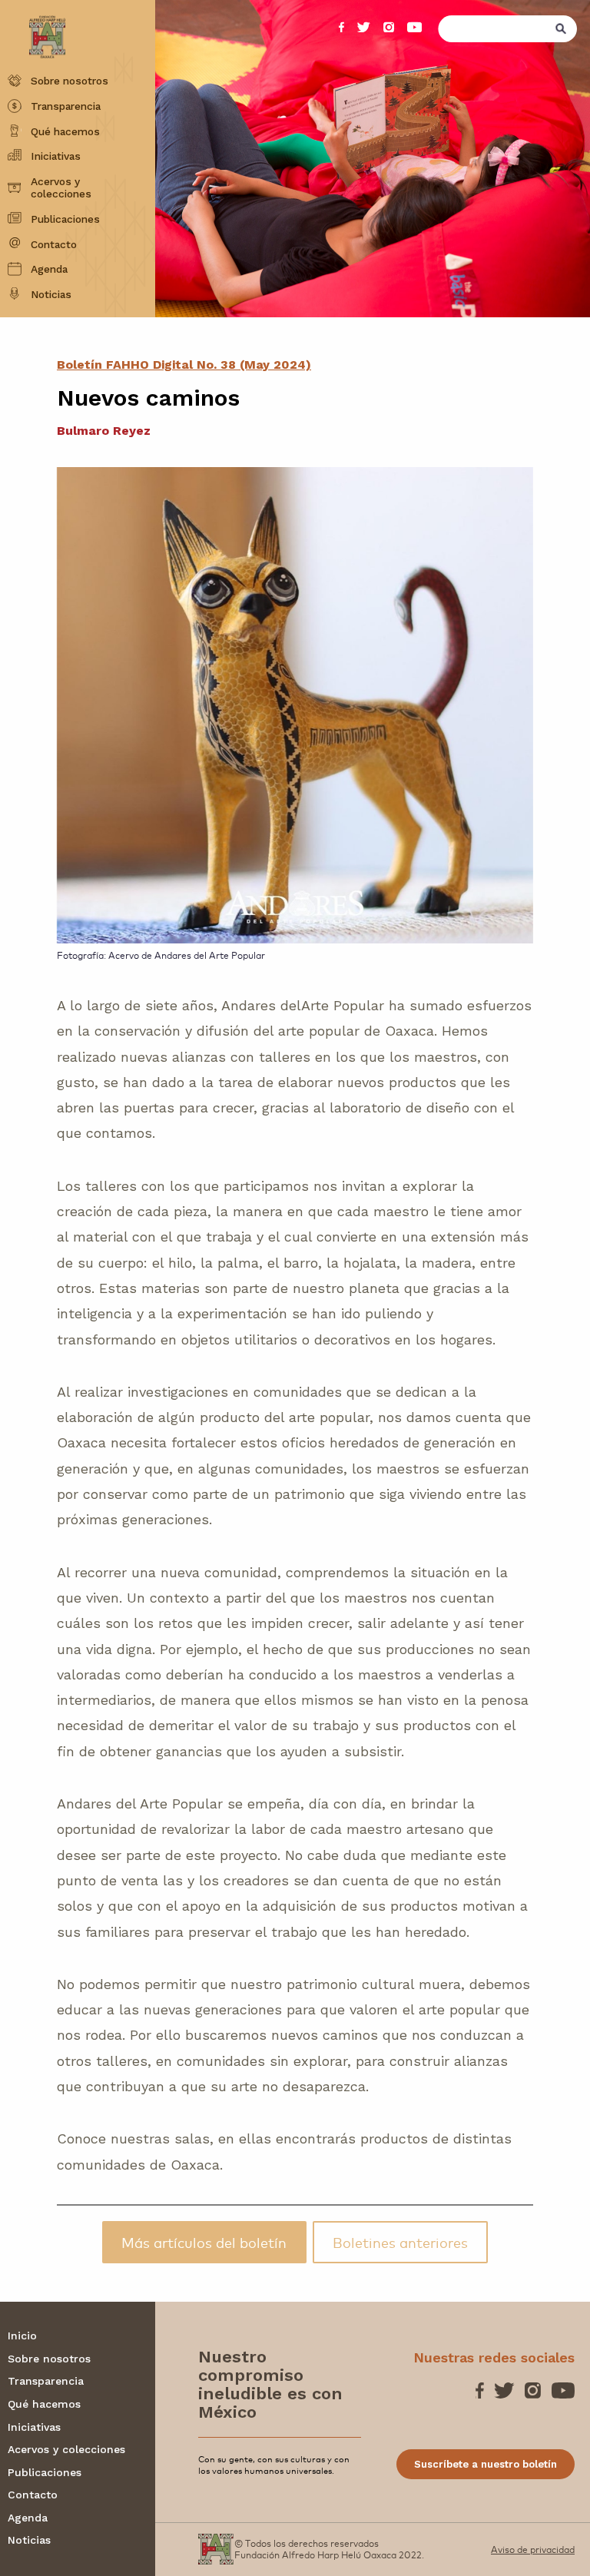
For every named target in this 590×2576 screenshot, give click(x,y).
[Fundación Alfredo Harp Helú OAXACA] (36, 27)
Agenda (49, 269)
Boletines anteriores (400, 2242)
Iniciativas (56, 156)
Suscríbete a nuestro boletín (486, 2464)
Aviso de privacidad (533, 2549)
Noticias (51, 294)
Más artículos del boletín (204, 2242)
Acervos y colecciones (61, 188)
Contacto (54, 244)
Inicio (22, 2336)
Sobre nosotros (70, 81)
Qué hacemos (65, 131)
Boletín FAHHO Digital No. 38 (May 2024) (184, 365)
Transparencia (66, 106)
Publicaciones (65, 219)
